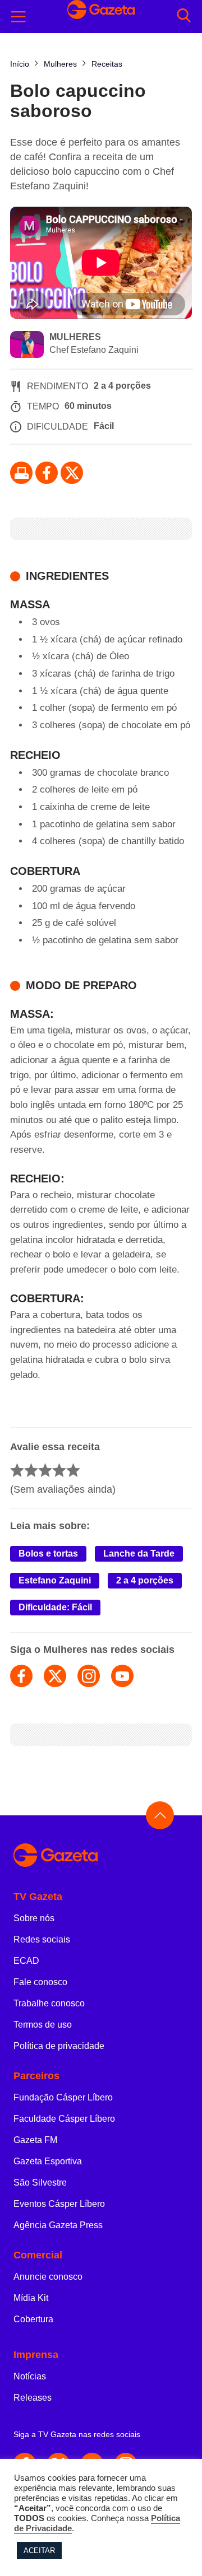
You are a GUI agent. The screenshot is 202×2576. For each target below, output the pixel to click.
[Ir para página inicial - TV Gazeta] (101, 1856)
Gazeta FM (35, 2140)
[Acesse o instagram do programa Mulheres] (89, 1676)
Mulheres (75, 337)
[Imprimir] (21, 473)
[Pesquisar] (184, 17)
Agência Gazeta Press (58, 2225)
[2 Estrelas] (31, 1470)
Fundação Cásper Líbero (63, 2097)
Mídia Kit (31, 2298)
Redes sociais (42, 1939)
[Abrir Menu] (19, 17)
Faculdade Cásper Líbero (64, 2119)
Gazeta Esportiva (48, 2161)
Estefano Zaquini (55, 1580)
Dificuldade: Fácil (55, 1607)
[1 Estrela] (17, 1470)
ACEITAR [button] (39, 2551)
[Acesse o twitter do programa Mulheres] (55, 1676)
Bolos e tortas (48, 1553)
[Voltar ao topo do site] (160, 1815)
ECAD (26, 1961)
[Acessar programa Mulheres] (27, 346)
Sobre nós (34, 1918)
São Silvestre (40, 2183)
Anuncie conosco (48, 2277)
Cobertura (33, 2319)
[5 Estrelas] (73, 1470)
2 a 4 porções (145, 1580)
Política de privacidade (59, 2046)
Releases (33, 2398)
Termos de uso (43, 2025)
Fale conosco (40, 1982)
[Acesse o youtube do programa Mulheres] (122, 1676)
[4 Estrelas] (59, 1470)
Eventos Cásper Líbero (59, 2204)
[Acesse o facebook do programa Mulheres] (21, 1676)
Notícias (30, 2376)
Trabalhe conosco (49, 2003)
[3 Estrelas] (45, 1470)
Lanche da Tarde (139, 1553)
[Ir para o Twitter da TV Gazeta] (72, 473)
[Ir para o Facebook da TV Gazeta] (47, 473)
